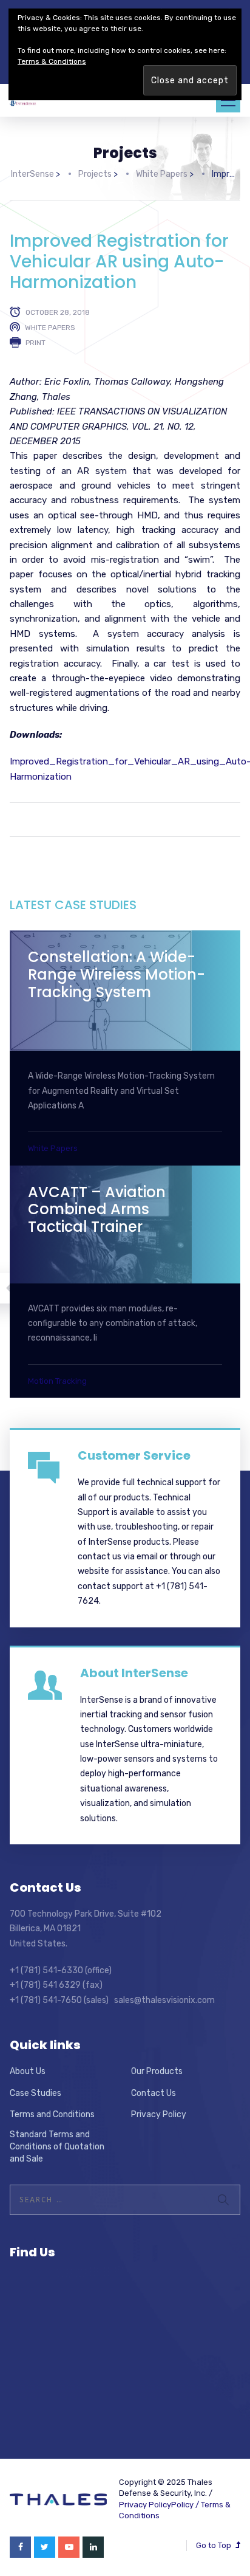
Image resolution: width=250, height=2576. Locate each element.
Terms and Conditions (52, 2114)
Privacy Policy (159, 2114)
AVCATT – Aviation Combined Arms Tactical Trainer (97, 1210)
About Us (28, 2071)
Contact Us (154, 2093)
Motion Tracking (57, 1381)
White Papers (50, 328)
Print (35, 343)
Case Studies (35, 2093)
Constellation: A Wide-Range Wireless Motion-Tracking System (117, 974)
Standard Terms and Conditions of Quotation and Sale (57, 2146)
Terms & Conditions (52, 61)
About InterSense (134, 1673)
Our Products (157, 2071)
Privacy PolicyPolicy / (160, 2505)
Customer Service (134, 1455)
